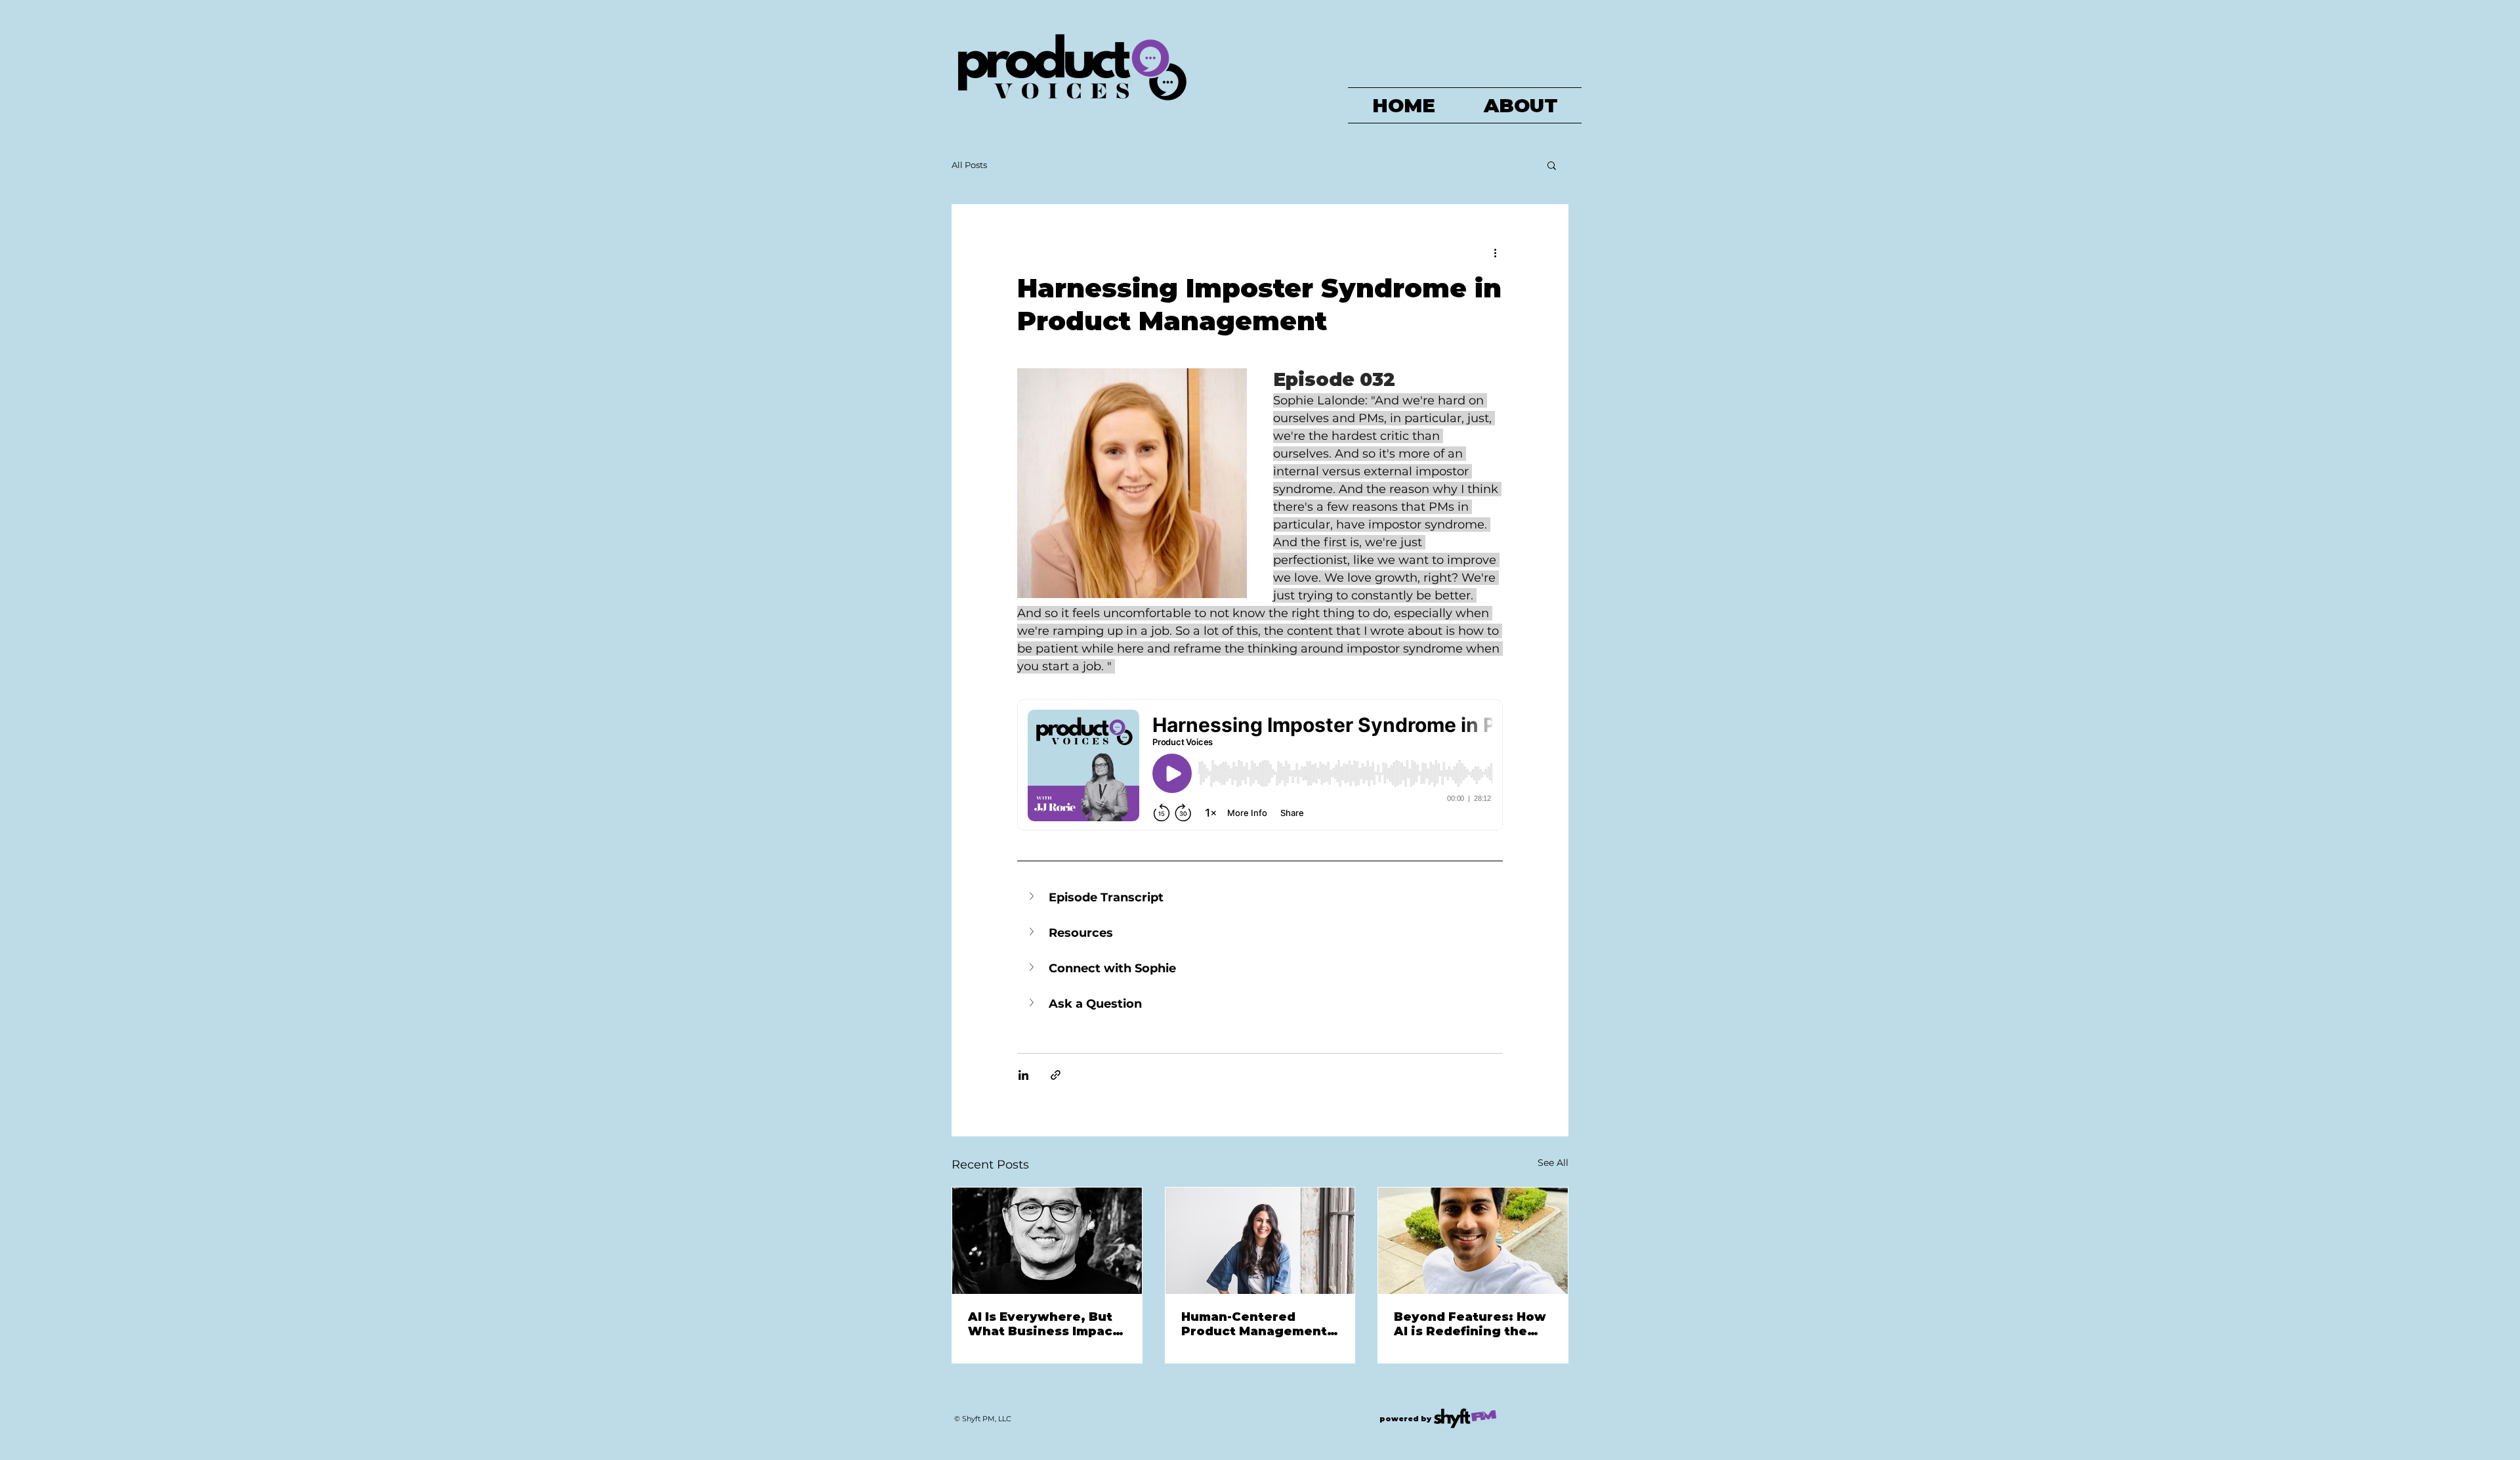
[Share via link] (1056, 1075)
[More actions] (1495, 252)
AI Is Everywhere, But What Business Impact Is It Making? (1043, 1324)
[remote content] (1260, 766)
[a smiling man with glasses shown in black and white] (1047, 1241)
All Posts (969, 165)
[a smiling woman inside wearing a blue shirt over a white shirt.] (1260, 1241)
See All (1553, 1163)
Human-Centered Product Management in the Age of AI (1254, 1324)
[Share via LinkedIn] (1023, 1075)
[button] (1552, 165)
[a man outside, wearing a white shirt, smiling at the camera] (1473, 1241)
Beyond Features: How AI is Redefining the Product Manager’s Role (1470, 1324)
